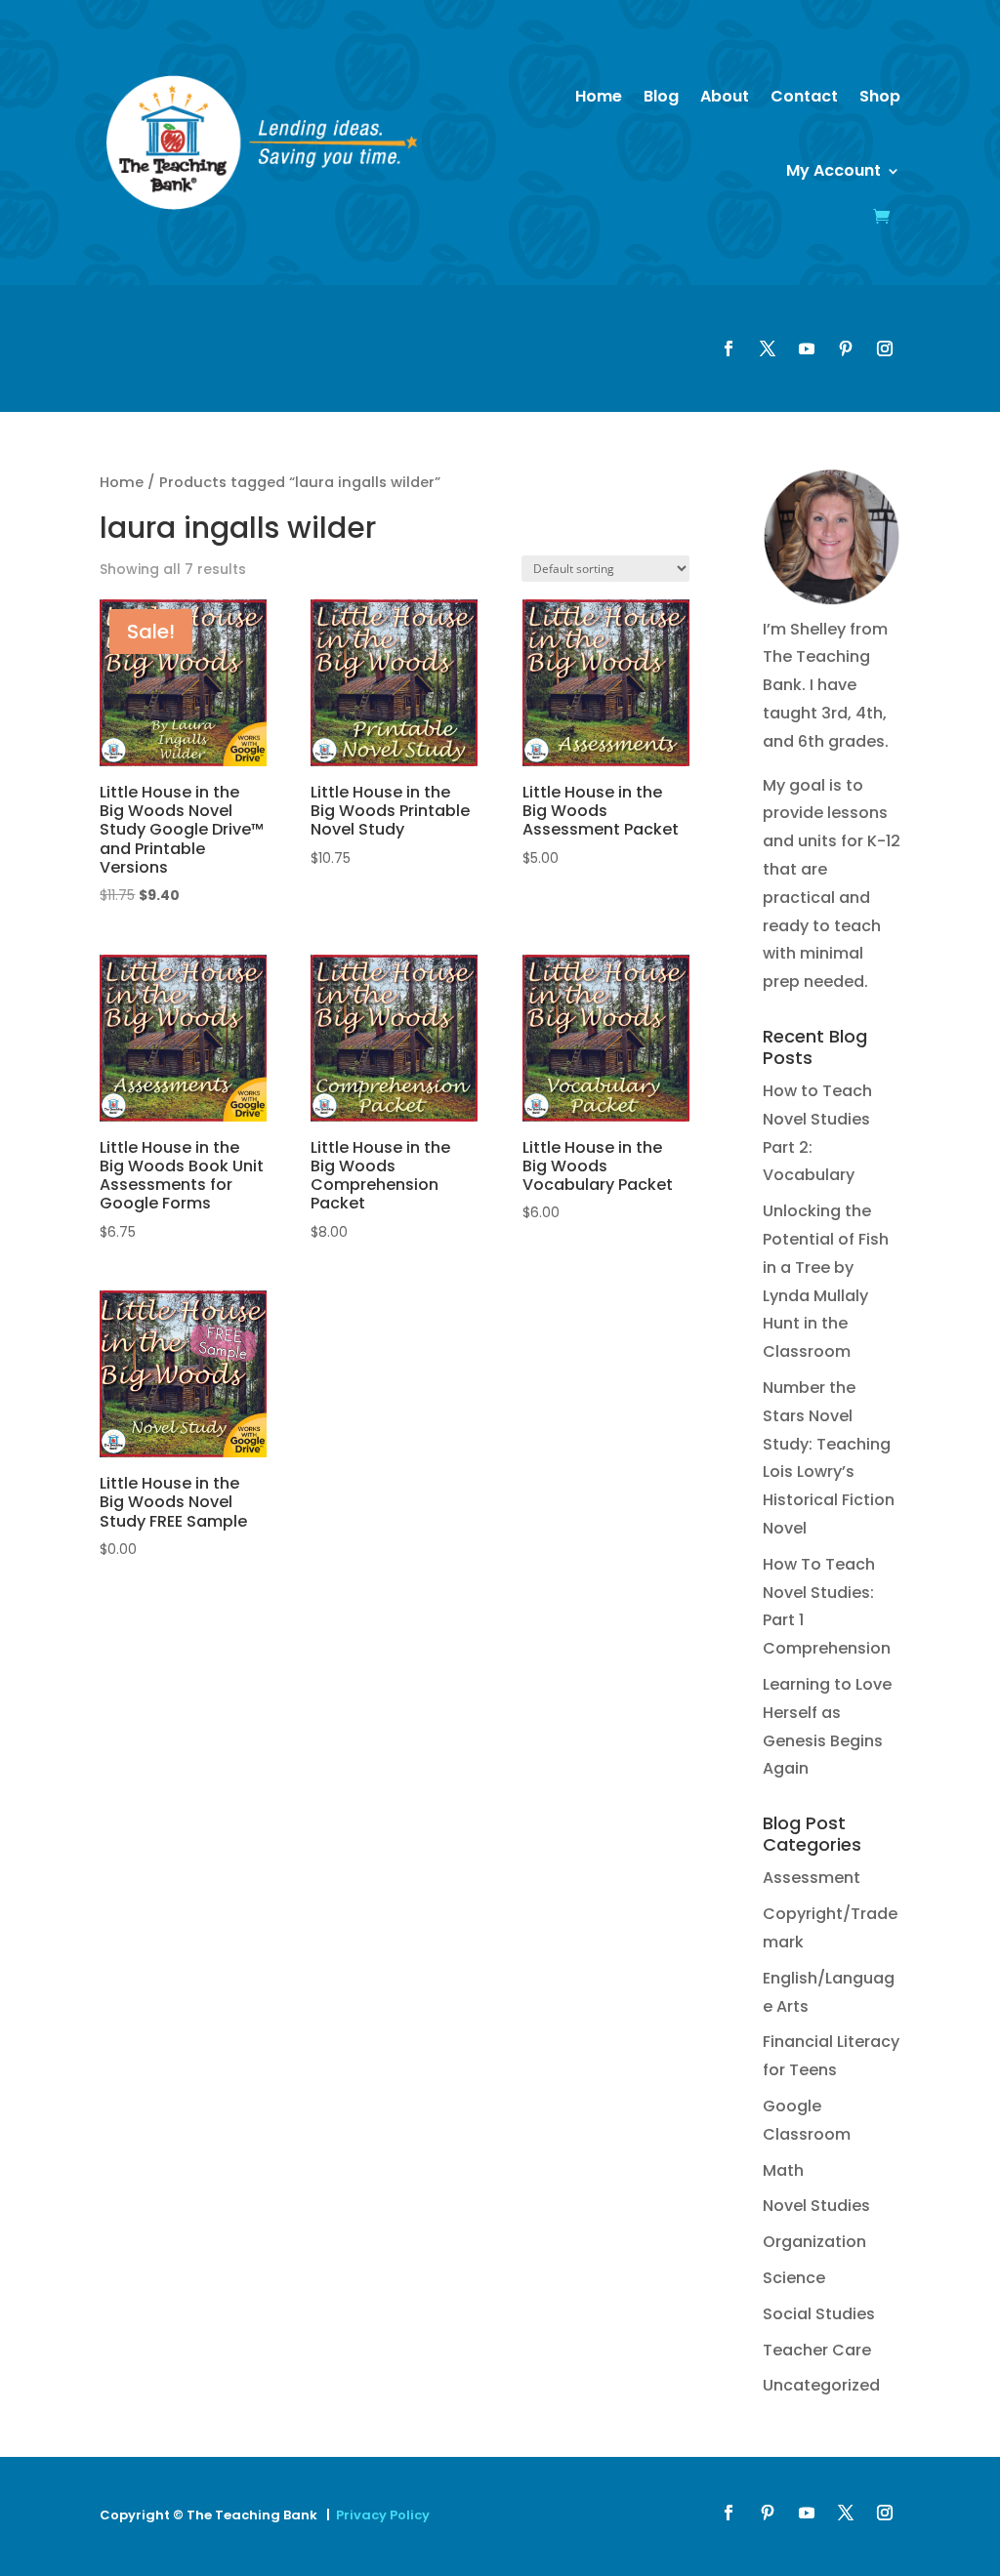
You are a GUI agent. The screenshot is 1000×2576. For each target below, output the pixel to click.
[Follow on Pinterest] (846, 348)
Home (599, 96)
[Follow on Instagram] (885, 348)
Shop (880, 96)
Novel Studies (816, 2206)
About (725, 96)
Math (783, 2170)
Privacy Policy (383, 2515)
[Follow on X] (768, 348)
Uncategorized (821, 2385)
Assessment (812, 1878)
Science (794, 2278)
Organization (814, 2242)
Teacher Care (817, 2350)
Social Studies (819, 2314)
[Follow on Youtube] (807, 348)
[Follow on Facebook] (729, 348)
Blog (661, 96)
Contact (804, 96)
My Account (833, 170)
